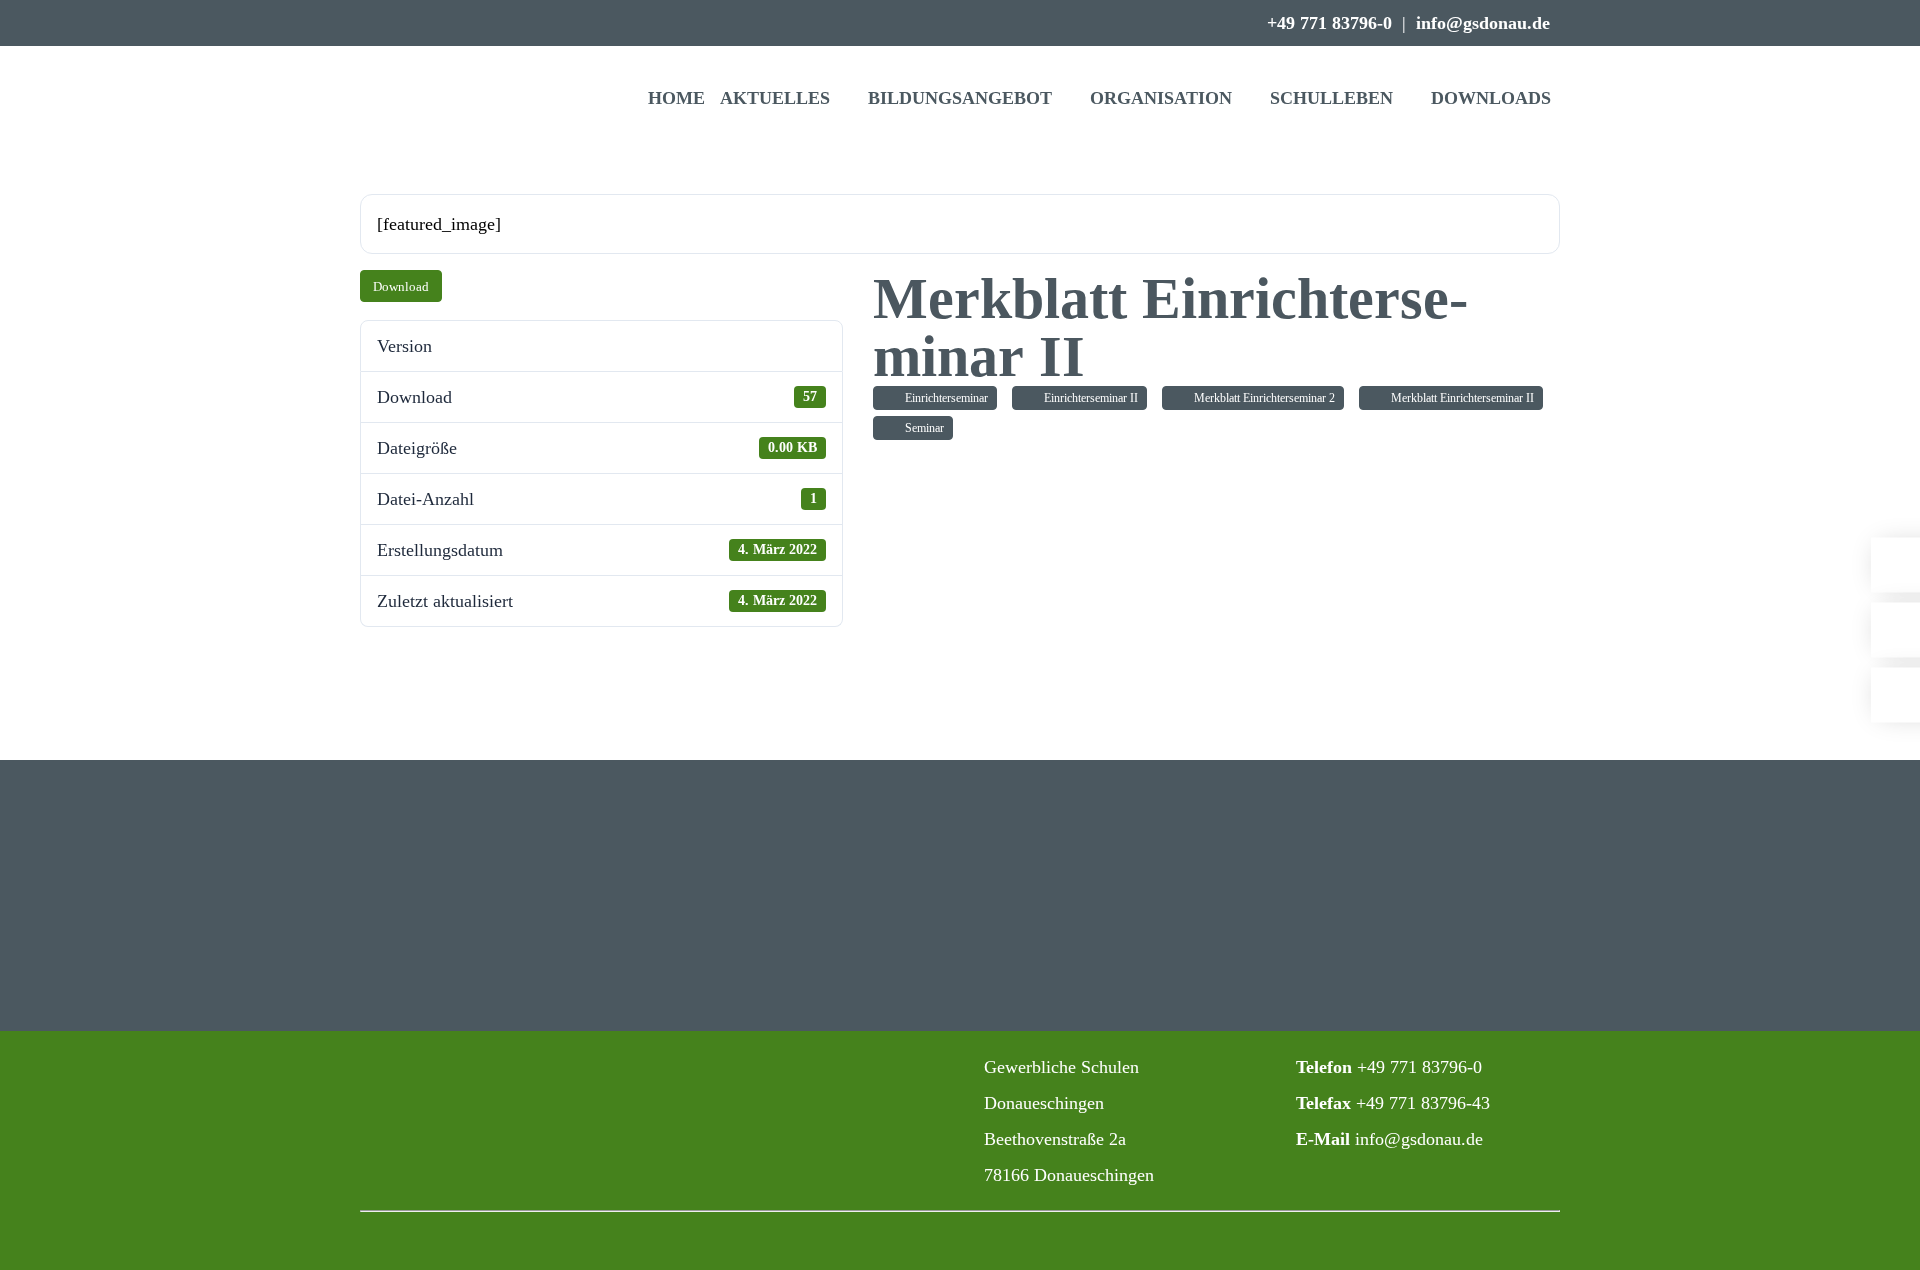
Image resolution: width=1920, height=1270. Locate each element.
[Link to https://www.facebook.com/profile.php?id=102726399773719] (802, 1068)
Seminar (921, 428)
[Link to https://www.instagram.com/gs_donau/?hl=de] (758, 1068)
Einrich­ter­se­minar (943, 398)
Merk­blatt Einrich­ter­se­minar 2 (1261, 398)
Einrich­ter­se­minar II (1088, 398)
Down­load (401, 286)
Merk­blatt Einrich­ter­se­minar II (1459, 398)
